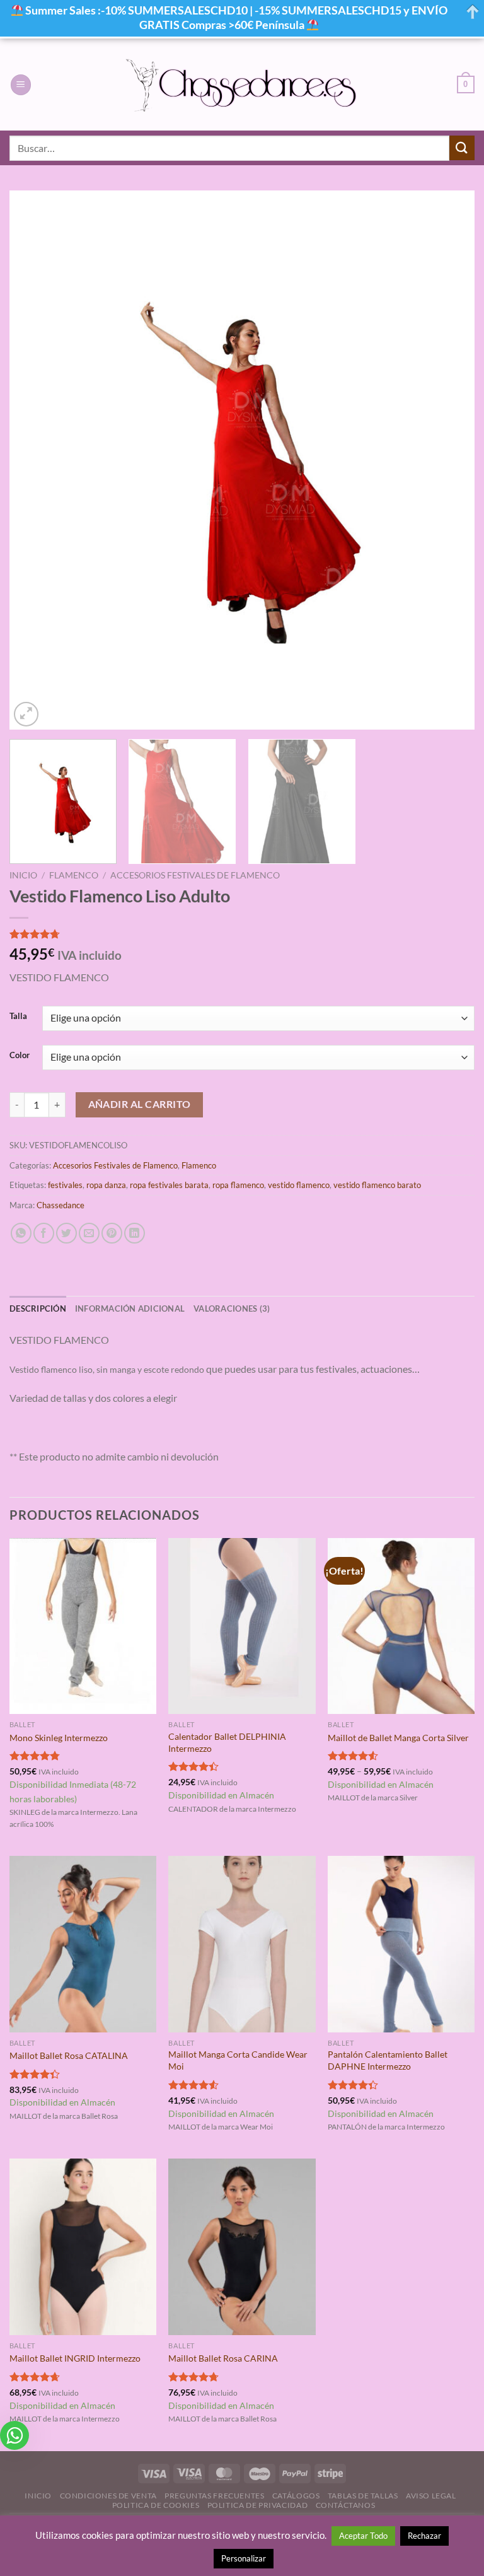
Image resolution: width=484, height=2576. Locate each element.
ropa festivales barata (169, 1185)
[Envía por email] (89, 1233)
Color (20, 1056)
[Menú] (21, 85)
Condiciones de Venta (108, 2496)
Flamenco (74, 875)
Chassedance (60, 1205)
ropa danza (106, 1185)
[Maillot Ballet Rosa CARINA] (242, 2247)
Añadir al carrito (140, 1104)
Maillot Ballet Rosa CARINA (223, 2358)
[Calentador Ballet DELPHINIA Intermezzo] (242, 1626)
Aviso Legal (431, 2496)
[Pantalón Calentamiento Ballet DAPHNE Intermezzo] (401, 1944)
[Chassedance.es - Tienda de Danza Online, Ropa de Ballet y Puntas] (242, 85)
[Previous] (35, 460)
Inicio (23, 875)
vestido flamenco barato (377, 1185)
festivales (65, 1185)
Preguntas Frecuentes (214, 2496)
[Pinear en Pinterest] (112, 1233)
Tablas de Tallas (363, 2496)
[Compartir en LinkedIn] (135, 1233)
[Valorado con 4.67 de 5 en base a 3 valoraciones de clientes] (242, 934)
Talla (18, 1017)
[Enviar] (462, 148)
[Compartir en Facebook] (44, 1233)
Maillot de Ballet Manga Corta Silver (398, 1738)
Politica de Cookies (156, 2505)
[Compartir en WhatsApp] (21, 1233)
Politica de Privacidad (257, 2505)
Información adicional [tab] (130, 1308)
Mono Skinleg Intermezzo (59, 1738)
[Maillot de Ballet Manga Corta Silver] (401, 1626)
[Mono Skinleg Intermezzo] (83, 1626)
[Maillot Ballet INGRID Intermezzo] (83, 2247)
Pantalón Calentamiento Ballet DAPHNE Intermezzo (388, 2060)
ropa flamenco (238, 1185)
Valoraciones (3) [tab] (232, 1308)
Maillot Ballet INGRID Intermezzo (75, 2358)
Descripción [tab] (38, 1308)
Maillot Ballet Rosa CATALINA (69, 2055)
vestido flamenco (299, 1185)
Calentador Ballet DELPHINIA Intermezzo (227, 1742)
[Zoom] (26, 714)
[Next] (449, 460)
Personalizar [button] (244, 2558)
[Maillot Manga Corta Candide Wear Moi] (242, 1944)
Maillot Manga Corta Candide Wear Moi (238, 2060)
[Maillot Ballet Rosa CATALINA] (83, 1944)
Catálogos (296, 2496)
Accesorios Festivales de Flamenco (195, 875)
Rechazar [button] (424, 2536)
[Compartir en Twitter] (66, 1233)
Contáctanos (346, 2505)
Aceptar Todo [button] (363, 2536)
